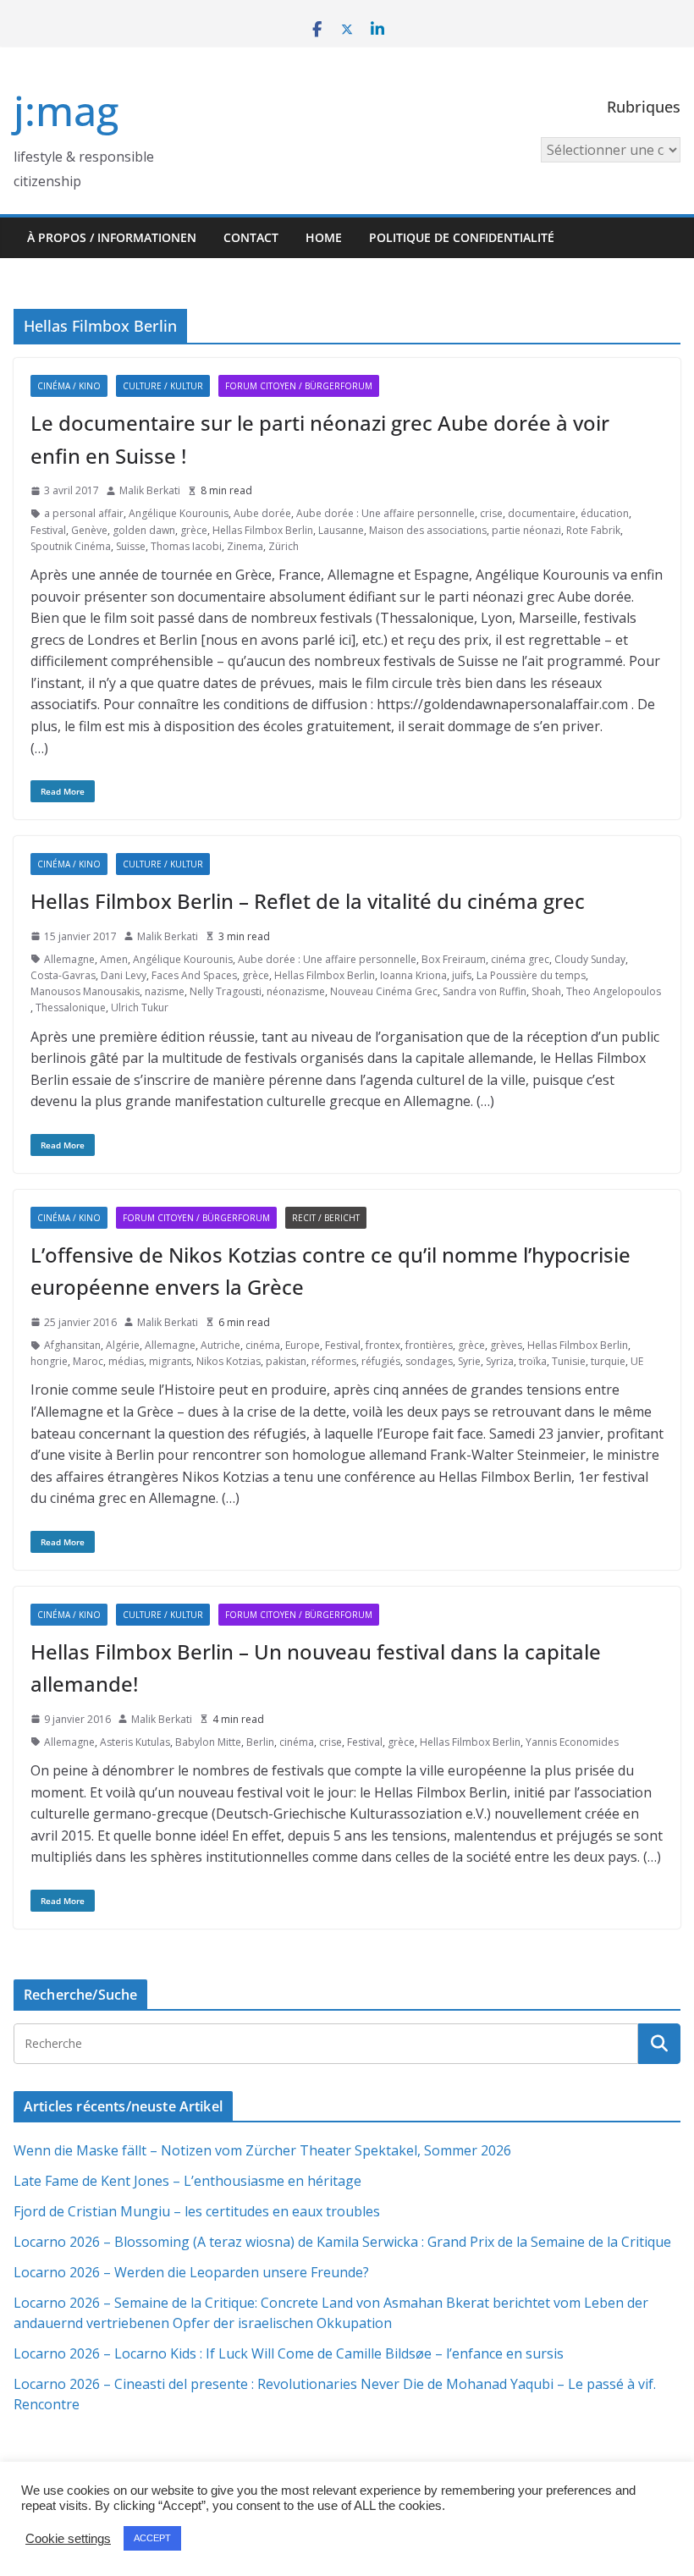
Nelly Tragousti (226, 991)
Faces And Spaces (194, 975)
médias (126, 1361)
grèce (194, 530)
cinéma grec (520, 959)
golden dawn (144, 530)
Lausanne (341, 530)
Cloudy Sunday (590, 959)
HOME (324, 237)
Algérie (123, 1345)
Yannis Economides (572, 1742)
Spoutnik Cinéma (71, 546)
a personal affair (84, 513)
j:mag (66, 110)
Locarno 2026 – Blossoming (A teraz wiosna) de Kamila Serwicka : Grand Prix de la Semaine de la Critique (342, 2242)
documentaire (542, 513)
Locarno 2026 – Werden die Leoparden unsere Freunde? (191, 2272)
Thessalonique (71, 1007)
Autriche (220, 1345)
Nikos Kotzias (229, 1361)
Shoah (546, 991)
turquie (608, 1361)
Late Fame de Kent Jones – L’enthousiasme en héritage (187, 2181)
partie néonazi (526, 530)
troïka (533, 1361)
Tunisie (569, 1361)
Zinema (245, 546)
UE (637, 1361)
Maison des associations (428, 530)
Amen (114, 959)
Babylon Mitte (208, 1742)
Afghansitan (72, 1345)
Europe (303, 1345)
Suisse (131, 546)
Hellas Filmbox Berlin (263, 530)
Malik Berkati (150, 490)
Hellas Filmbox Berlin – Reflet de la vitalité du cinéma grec (308, 901)
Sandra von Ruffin (485, 991)
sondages (429, 1361)
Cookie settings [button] (68, 2539)
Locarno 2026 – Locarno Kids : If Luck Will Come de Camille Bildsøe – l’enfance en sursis (289, 2353)
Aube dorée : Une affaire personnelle (386, 513)
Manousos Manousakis (85, 991)
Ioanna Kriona (413, 975)
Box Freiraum (454, 959)
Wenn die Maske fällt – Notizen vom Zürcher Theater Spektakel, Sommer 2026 (262, 2150)
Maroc (88, 1361)
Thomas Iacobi (186, 546)
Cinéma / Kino (69, 386)
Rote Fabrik (593, 530)
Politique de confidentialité (462, 237)
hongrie (49, 1361)
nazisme (165, 991)
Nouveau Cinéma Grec (384, 991)
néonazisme (296, 991)
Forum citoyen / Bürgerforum (299, 386)
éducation (605, 513)
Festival (48, 530)
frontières (429, 1345)
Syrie (469, 1361)
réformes (334, 1361)
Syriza (500, 1361)
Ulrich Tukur (140, 1007)
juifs (462, 975)
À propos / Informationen (112, 237)
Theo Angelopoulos (614, 991)
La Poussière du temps (531, 975)
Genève (89, 530)
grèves (506, 1345)
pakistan (286, 1361)
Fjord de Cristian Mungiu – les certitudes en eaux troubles (197, 2211)
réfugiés (381, 1361)
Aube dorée (262, 513)
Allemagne (69, 959)
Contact (251, 237)
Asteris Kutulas (135, 1742)
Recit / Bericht (326, 1218)
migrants (170, 1361)
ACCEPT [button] (152, 2538)
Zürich (284, 546)
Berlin (260, 1742)
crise (491, 513)
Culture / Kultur (163, 386)
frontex (383, 1345)
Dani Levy (124, 975)
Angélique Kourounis (179, 513)
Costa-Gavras (63, 975)
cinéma (263, 1345)
